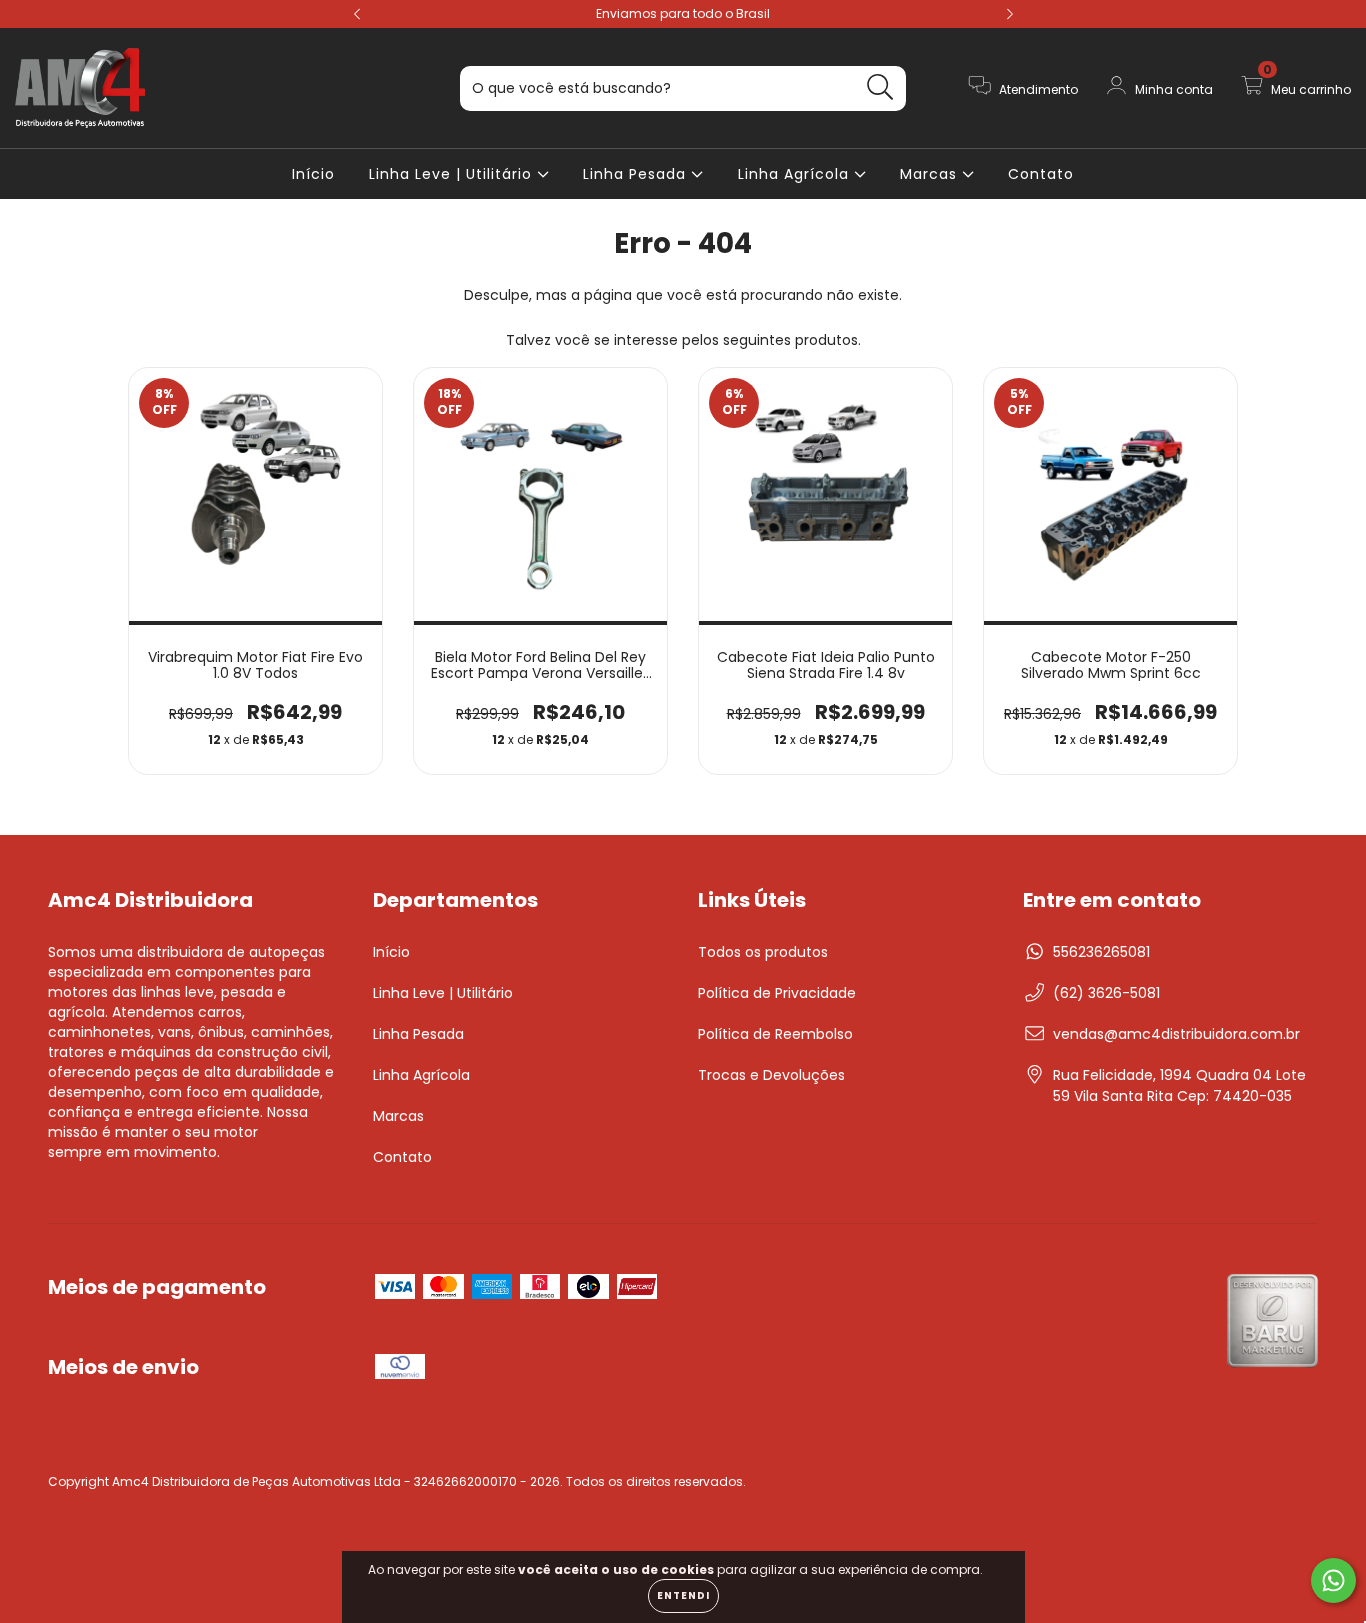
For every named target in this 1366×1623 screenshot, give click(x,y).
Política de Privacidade (777, 993)
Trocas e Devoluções (771, 1075)
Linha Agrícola (796, 174)
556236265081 (1101, 952)
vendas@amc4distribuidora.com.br (1176, 1034)
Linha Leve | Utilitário (453, 174)
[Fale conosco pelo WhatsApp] (1333, 1580)
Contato (1041, 174)
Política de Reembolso (775, 1034)
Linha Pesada (637, 174)
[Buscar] (880, 87)
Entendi (683, 1595)
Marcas (931, 174)
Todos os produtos (763, 952)
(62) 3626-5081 (1106, 993)
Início (313, 174)
